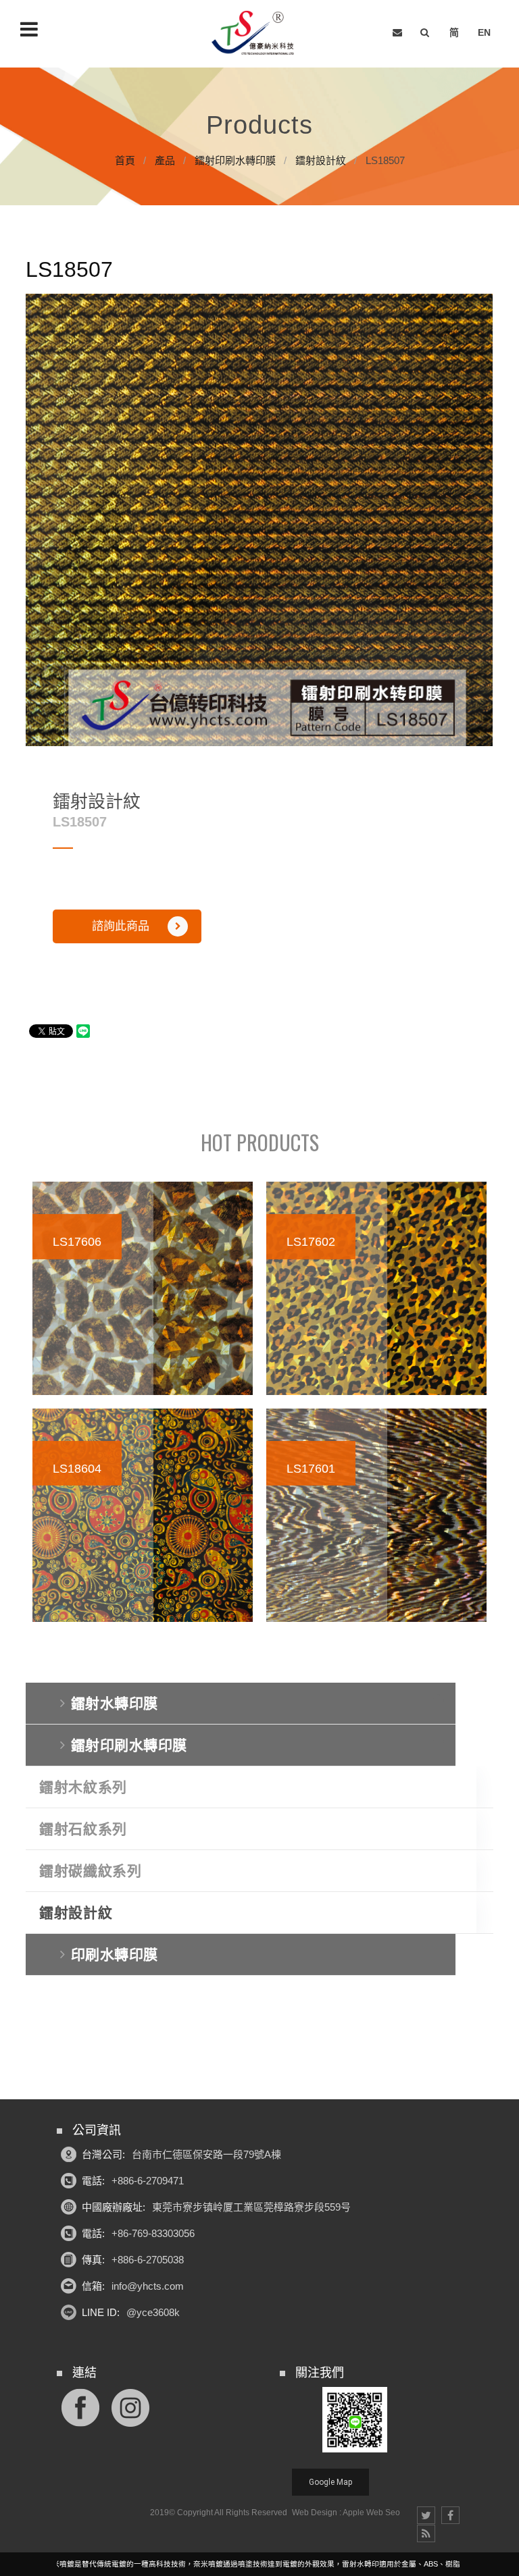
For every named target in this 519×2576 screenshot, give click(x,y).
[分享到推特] (426, 2515)
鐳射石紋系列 (83, 1829)
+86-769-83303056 (153, 2233)
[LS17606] (143, 1288)
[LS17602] (376, 1288)
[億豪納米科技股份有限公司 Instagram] (130, 2406)
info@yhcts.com (148, 2286)
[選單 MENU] (29, 29)
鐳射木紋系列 (83, 1787)
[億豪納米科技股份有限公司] (256, 33)
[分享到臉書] (450, 2515)
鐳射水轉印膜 (115, 1703)
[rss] (426, 2533)
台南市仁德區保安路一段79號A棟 (206, 2154)
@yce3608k (153, 2312)
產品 (165, 160)
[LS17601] (376, 1515)
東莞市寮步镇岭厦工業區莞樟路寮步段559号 (251, 2207)
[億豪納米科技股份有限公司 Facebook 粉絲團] (80, 2406)
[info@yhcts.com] (397, 33)
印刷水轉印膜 (115, 1954)
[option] (259, 520)
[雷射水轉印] (259, 136)
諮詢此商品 (121, 926)
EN (484, 32)
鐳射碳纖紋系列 (90, 1871)
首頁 (125, 160)
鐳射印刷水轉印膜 (235, 160)
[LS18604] (143, 1515)
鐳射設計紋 (321, 160)
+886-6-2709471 (148, 2181)
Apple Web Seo (371, 2513)
